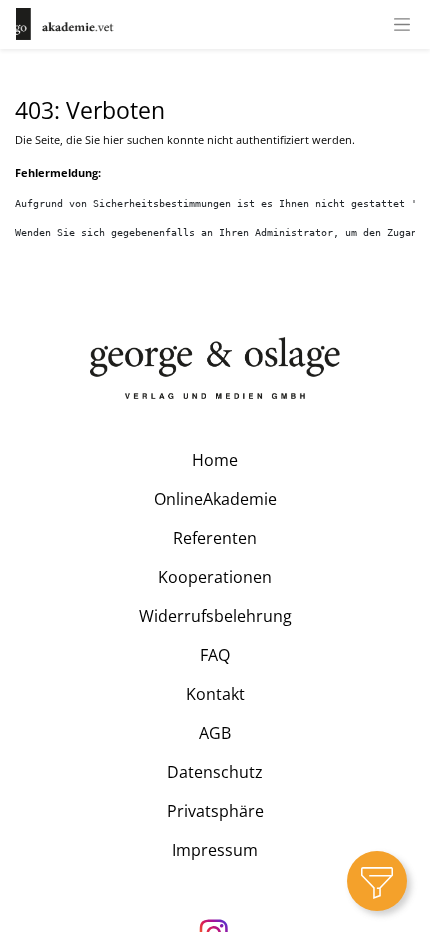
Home (215, 460)
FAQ (215, 655)
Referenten (215, 538)
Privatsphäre (215, 811)
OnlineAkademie (215, 499)
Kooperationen (215, 577)
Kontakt (215, 694)
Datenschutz (215, 772)
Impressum (215, 850)
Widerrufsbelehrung (215, 616)
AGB (215, 733)
